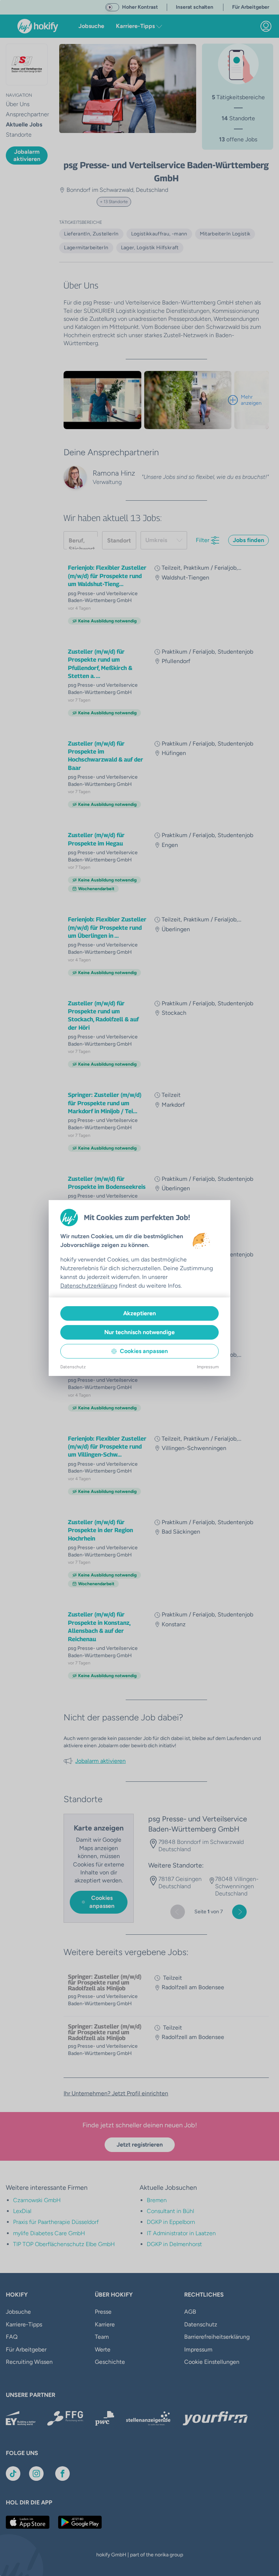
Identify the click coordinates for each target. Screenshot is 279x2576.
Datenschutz (73, 1367)
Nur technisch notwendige (139, 1332)
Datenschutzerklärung (89, 1286)
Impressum (208, 1367)
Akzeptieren (139, 1313)
